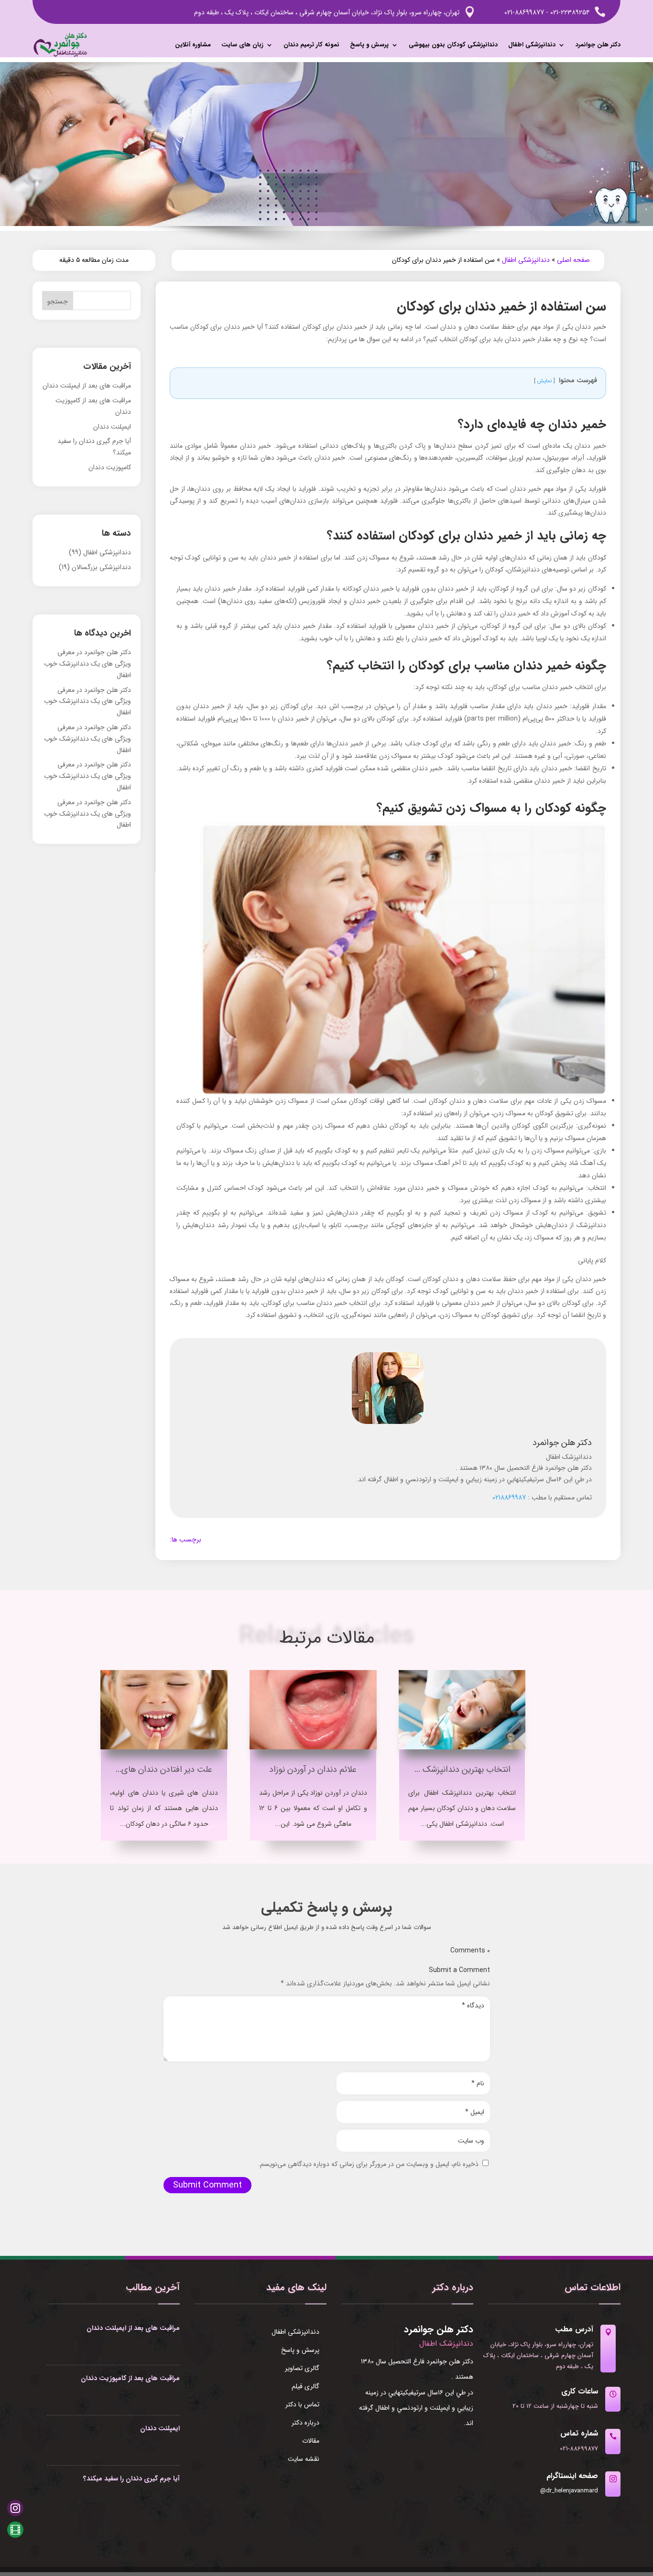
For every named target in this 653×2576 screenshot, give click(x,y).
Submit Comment (207, 2185)
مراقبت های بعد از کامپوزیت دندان (130, 2378)
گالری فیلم (305, 2387)
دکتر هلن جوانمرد (598, 45)
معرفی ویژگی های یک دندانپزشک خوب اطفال (87, 664)
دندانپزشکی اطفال (532, 45)
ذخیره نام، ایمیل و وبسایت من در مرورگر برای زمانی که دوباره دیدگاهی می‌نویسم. (368, 2164)
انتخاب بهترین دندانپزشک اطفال (455, 1769)
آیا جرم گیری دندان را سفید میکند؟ (131, 2479)
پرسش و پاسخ (369, 45)
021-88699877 (525, 12)
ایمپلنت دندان (112, 427)
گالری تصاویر (302, 2369)
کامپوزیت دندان (110, 467)
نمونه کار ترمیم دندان (311, 45)
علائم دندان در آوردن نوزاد (313, 1769)
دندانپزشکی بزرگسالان (101, 567)
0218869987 (509, 1498)
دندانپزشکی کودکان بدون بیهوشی (453, 45)
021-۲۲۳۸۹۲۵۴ (570, 12)
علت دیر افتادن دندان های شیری (156, 1769)
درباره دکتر (305, 2424)
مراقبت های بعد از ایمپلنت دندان (87, 386)
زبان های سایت (242, 45)
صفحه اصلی (573, 260)
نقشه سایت (304, 2460)
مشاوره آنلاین (193, 45)
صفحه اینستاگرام (572, 2476)
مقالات (311, 2442)
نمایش (544, 381)
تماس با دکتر (302, 2405)
